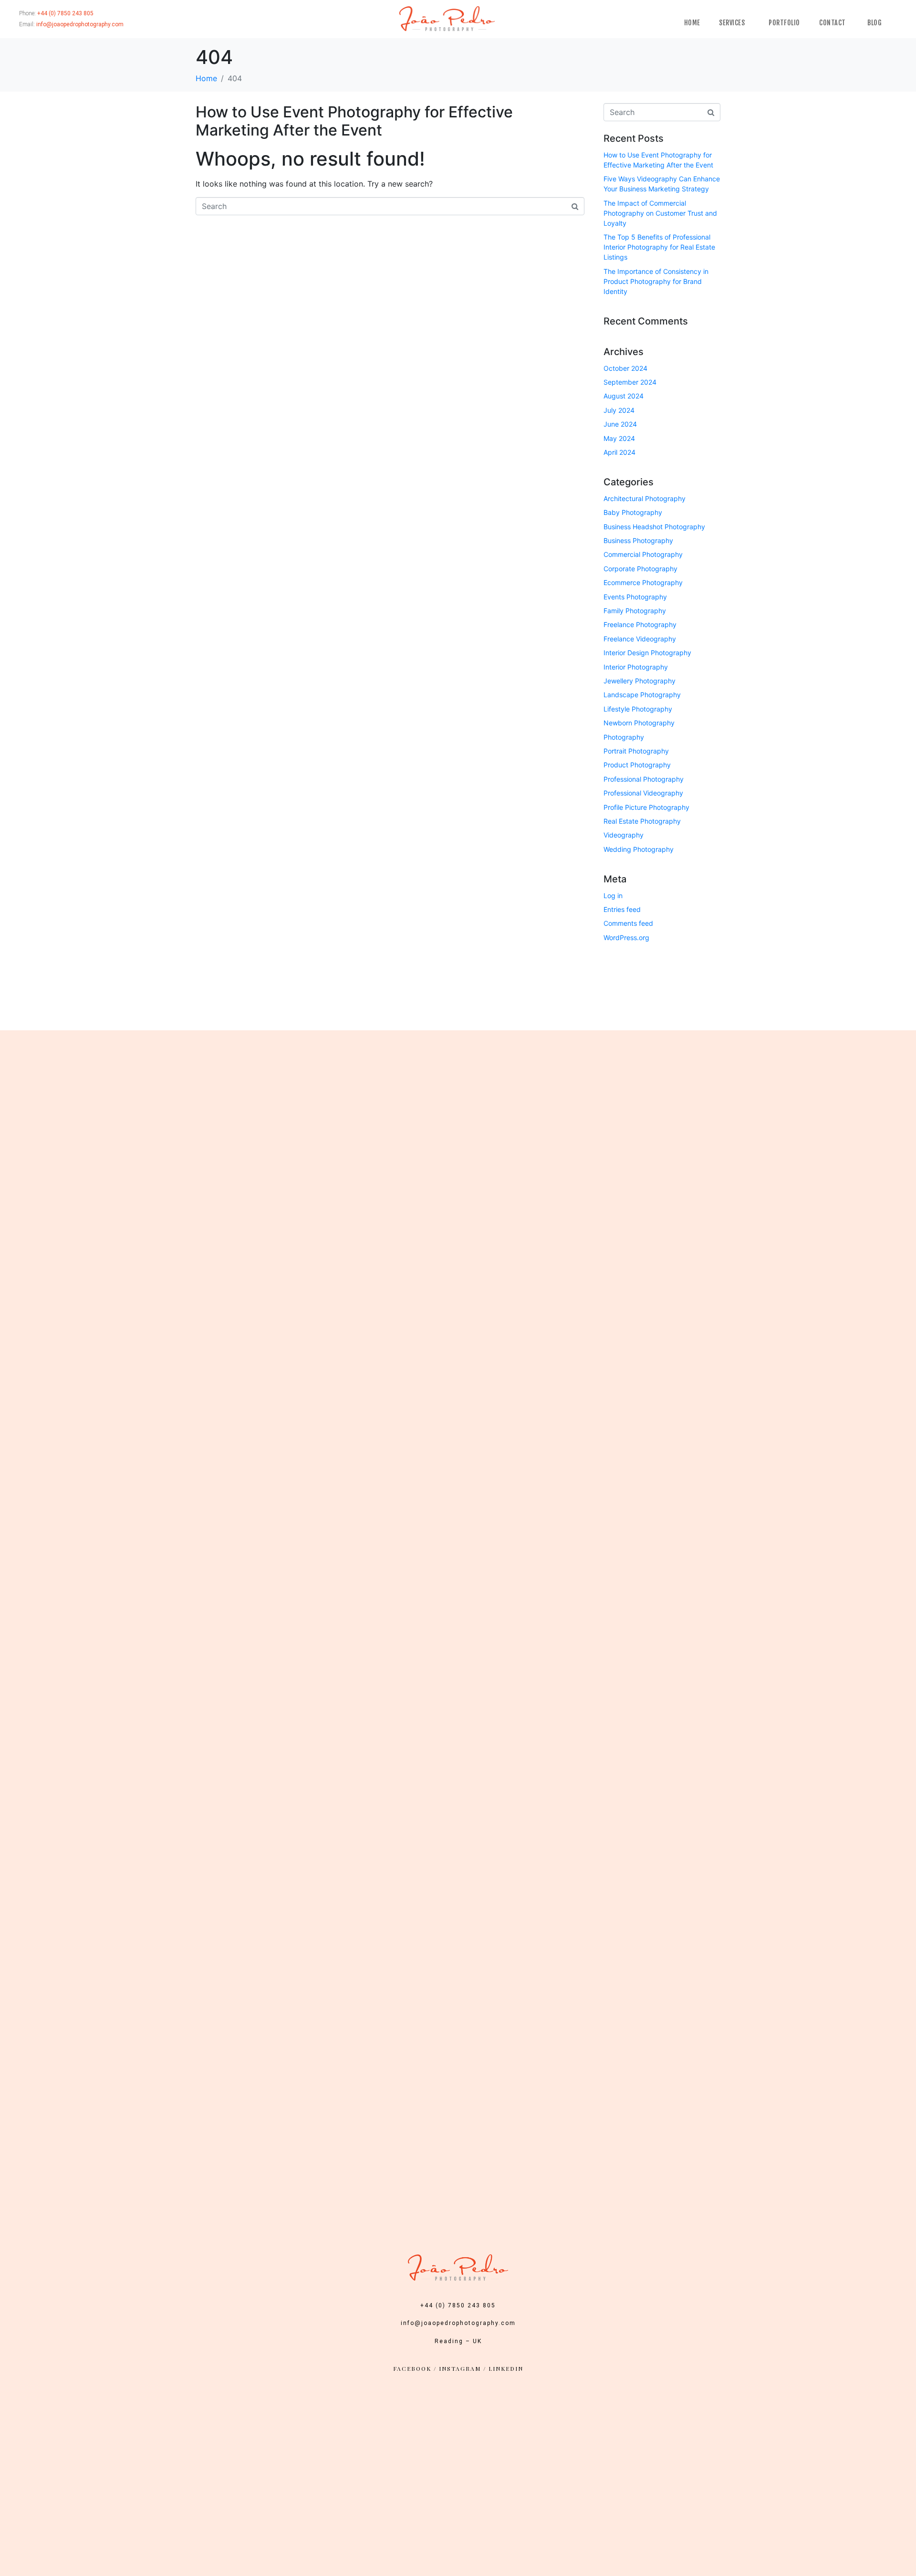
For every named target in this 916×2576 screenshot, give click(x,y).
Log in (613, 895)
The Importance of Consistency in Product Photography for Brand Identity (656, 281)
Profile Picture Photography (646, 807)
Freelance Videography (640, 639)
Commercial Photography (643, 554)
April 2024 (619, 452)
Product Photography (637, 765)
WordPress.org (626, 937)
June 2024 (620, 424)
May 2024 (619, 438)
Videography (624, 835)
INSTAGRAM (460, 2368)
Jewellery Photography (640, 681)
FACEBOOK (412, 2368)
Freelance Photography (640, 624)
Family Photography (635, 611)
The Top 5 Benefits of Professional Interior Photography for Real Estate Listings (659, 247)
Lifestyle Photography (638, 709)
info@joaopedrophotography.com (458, 2323)
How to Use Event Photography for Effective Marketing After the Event (354, 121)
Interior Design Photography (647, 653)
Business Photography (638, 540)
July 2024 (619, 410)
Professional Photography (644, 779)
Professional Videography (643, 793)
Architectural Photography (645, 498)
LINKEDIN (506, 2368)
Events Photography (635, 597)
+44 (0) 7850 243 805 (458, 2305)
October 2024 (625, 368)
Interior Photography (636, 667)
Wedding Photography (639, 849)
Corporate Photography (640, 569)
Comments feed (628, 923)
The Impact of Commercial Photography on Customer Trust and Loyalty (660, 213)
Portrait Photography (636, 751)
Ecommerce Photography (643, 582)
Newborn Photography (639, 723)
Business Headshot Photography (654, 527)
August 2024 (624, 396)
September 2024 (630, 382)
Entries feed (622, 909)
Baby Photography (633, 512)
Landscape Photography (642, 695)
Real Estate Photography (642, 821)
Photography (624, 737)
